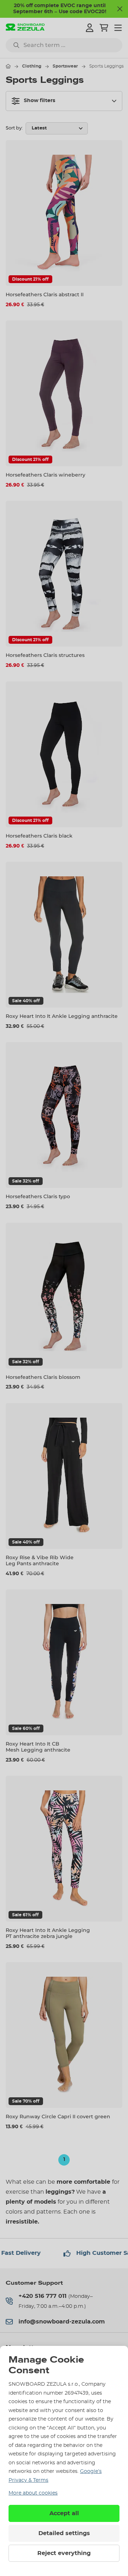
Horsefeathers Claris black (39, 836)
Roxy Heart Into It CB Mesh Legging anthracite (38, 1747)
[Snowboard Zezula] (25, 28)
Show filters (39, 101)
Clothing (32, 66)
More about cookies (33, 2493)
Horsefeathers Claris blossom (43, 1377)
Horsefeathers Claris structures (45, 655)
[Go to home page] (8, 66)
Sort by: (14, 128)
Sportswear (65, 66)
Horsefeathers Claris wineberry (46, 475)
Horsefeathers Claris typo (38, 1196)
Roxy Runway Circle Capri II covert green (58, 2116)
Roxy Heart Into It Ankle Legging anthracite (62, 1016)
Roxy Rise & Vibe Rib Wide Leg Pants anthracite (40, 1560)
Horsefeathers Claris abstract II (45, 294)
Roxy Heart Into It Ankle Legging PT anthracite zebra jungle (48, 1933)
